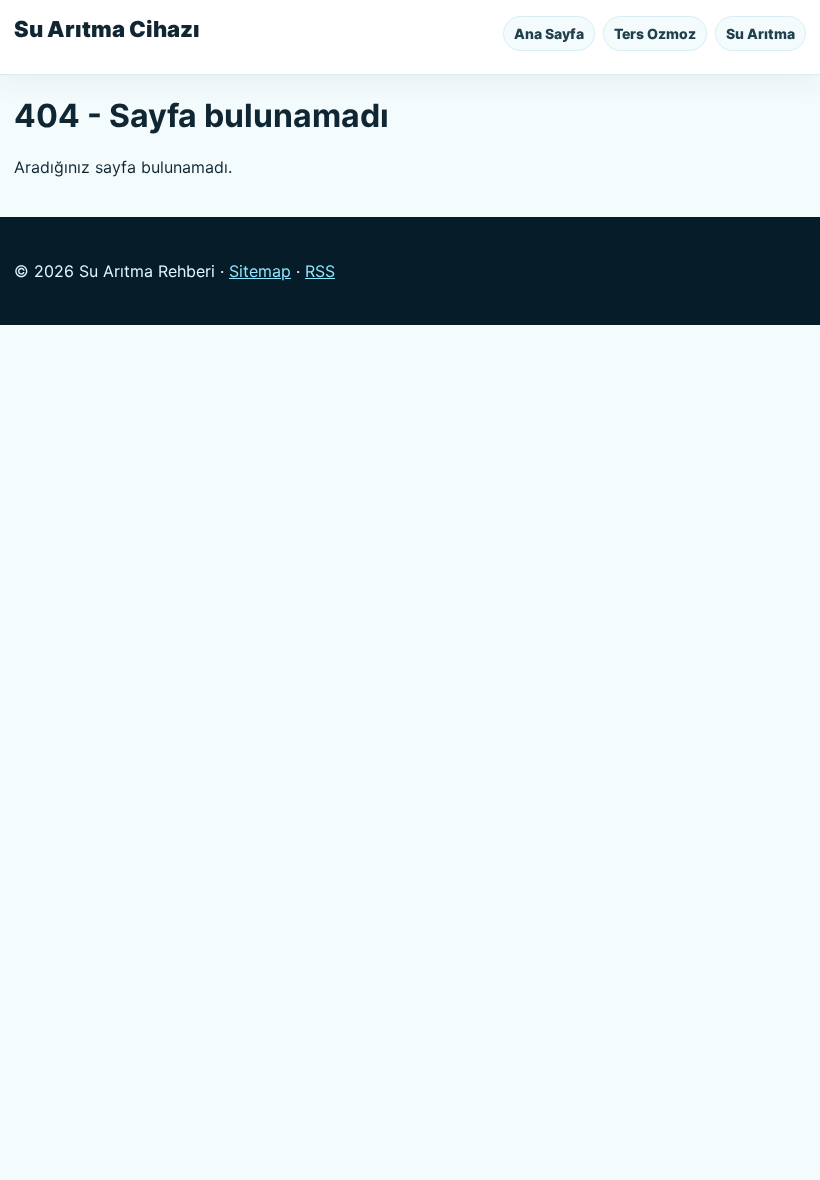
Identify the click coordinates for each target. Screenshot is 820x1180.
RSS (320, 271)
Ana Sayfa (549, 33)
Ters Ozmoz (655, 33)
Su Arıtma (760, 33)
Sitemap (260, 271)
